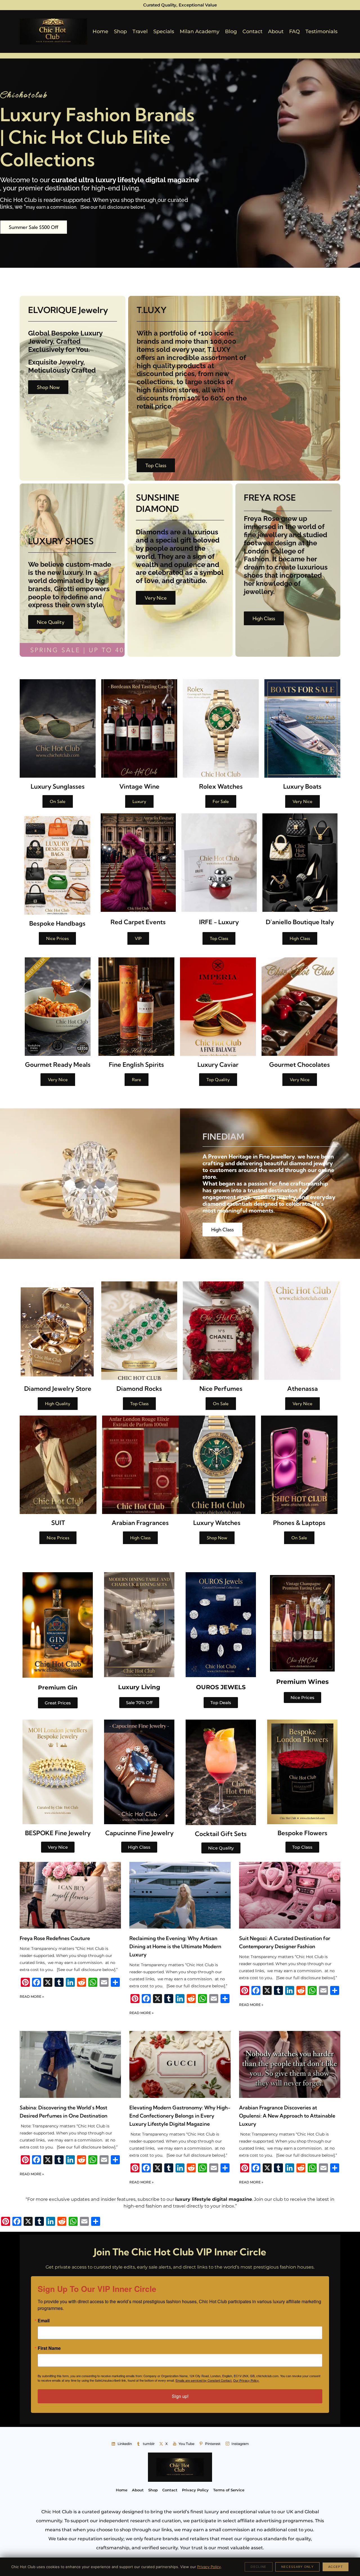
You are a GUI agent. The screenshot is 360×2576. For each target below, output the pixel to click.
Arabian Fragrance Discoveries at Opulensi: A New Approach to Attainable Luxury (287, 2116)
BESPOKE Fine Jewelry (58, 1833)
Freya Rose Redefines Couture (55, 1938)
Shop (120, 32)
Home (100, 32)
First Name (49, 2348)
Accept (336, 2567)
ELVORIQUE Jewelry (68, 310)
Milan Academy (200, 32)
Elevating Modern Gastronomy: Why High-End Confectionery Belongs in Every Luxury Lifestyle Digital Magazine (180, 2116)
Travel (140, 32)
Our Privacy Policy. (246, 2380)
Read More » (32, 1996)
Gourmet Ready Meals (58, 1065)
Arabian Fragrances (140, 1523)
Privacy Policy (209, 2567)
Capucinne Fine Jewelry (139, 1833)
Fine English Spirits (136, 1065)
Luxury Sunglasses (58, 786)
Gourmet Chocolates (300, 1065)
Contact (252, 32)
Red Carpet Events (138, 922)
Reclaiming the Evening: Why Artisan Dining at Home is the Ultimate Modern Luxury (175, 1946)
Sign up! (180, 2396)
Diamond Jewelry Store (58, 1389)
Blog (231, 32)
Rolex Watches (221, 786)
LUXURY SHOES (61, 541)
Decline (258, 2567)
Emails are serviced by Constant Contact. (204, 2380)
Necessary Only (297, 2567)
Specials (164, 32)
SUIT (58, 1523)
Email (44, 2321)
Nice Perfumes (221, 1389)
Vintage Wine (139, 786)
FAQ (294, 32)
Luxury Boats (302, 786)
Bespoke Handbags (57, 923)
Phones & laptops (299, 1523)
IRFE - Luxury (219, 922)
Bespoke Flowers (302, 1833)
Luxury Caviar (218, 1065)
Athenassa (302, 1389)
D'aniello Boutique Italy (300, 922)
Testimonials (321, 32)
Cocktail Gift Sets (221, 1834)
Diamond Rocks (139, 1389)
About (276, 32)
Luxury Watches (217, 1523)
